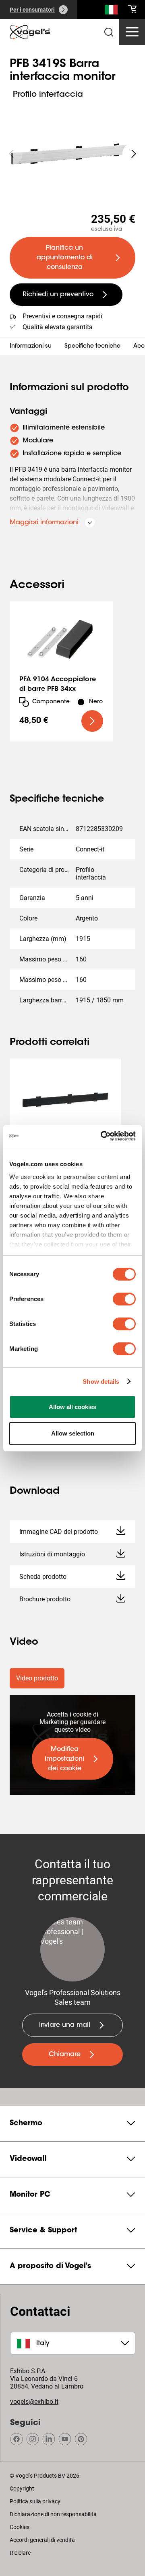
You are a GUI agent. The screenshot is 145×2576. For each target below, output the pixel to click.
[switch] (124, 1299)
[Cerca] (111, 11)
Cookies (20, 2527)
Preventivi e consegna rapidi (62, 316)
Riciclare (20, 2553)
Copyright (22, 2488)
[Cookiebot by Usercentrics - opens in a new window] (102, 1136)
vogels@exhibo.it (34, 2402)
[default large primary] (92, 721)
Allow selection (73, 1433)
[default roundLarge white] (134, 154)
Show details (101, 1382)
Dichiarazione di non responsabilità (53, 2514)
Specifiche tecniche (92, 346)
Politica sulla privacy (35, 2501)
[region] (72, 154)
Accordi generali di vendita (42, 2540)
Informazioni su (31, 346)
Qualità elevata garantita (58, 327)
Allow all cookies (72, 1407)
